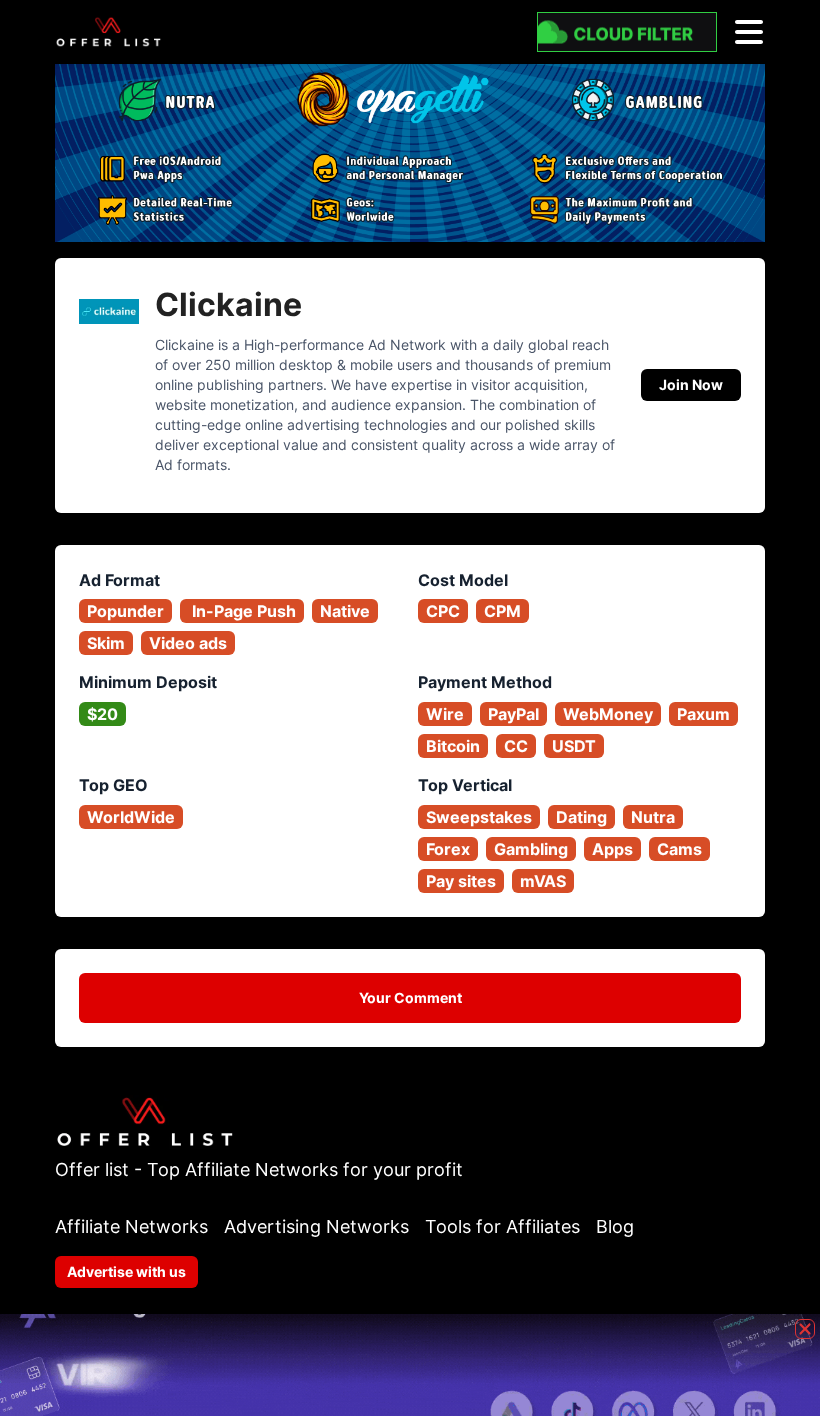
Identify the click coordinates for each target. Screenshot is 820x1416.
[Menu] (749, 32)
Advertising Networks (316, 1226)
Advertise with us (126, 1271)
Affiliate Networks (131, 1226)
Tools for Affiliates (502, 1226)
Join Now (691, 384)
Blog (615, 1226)
